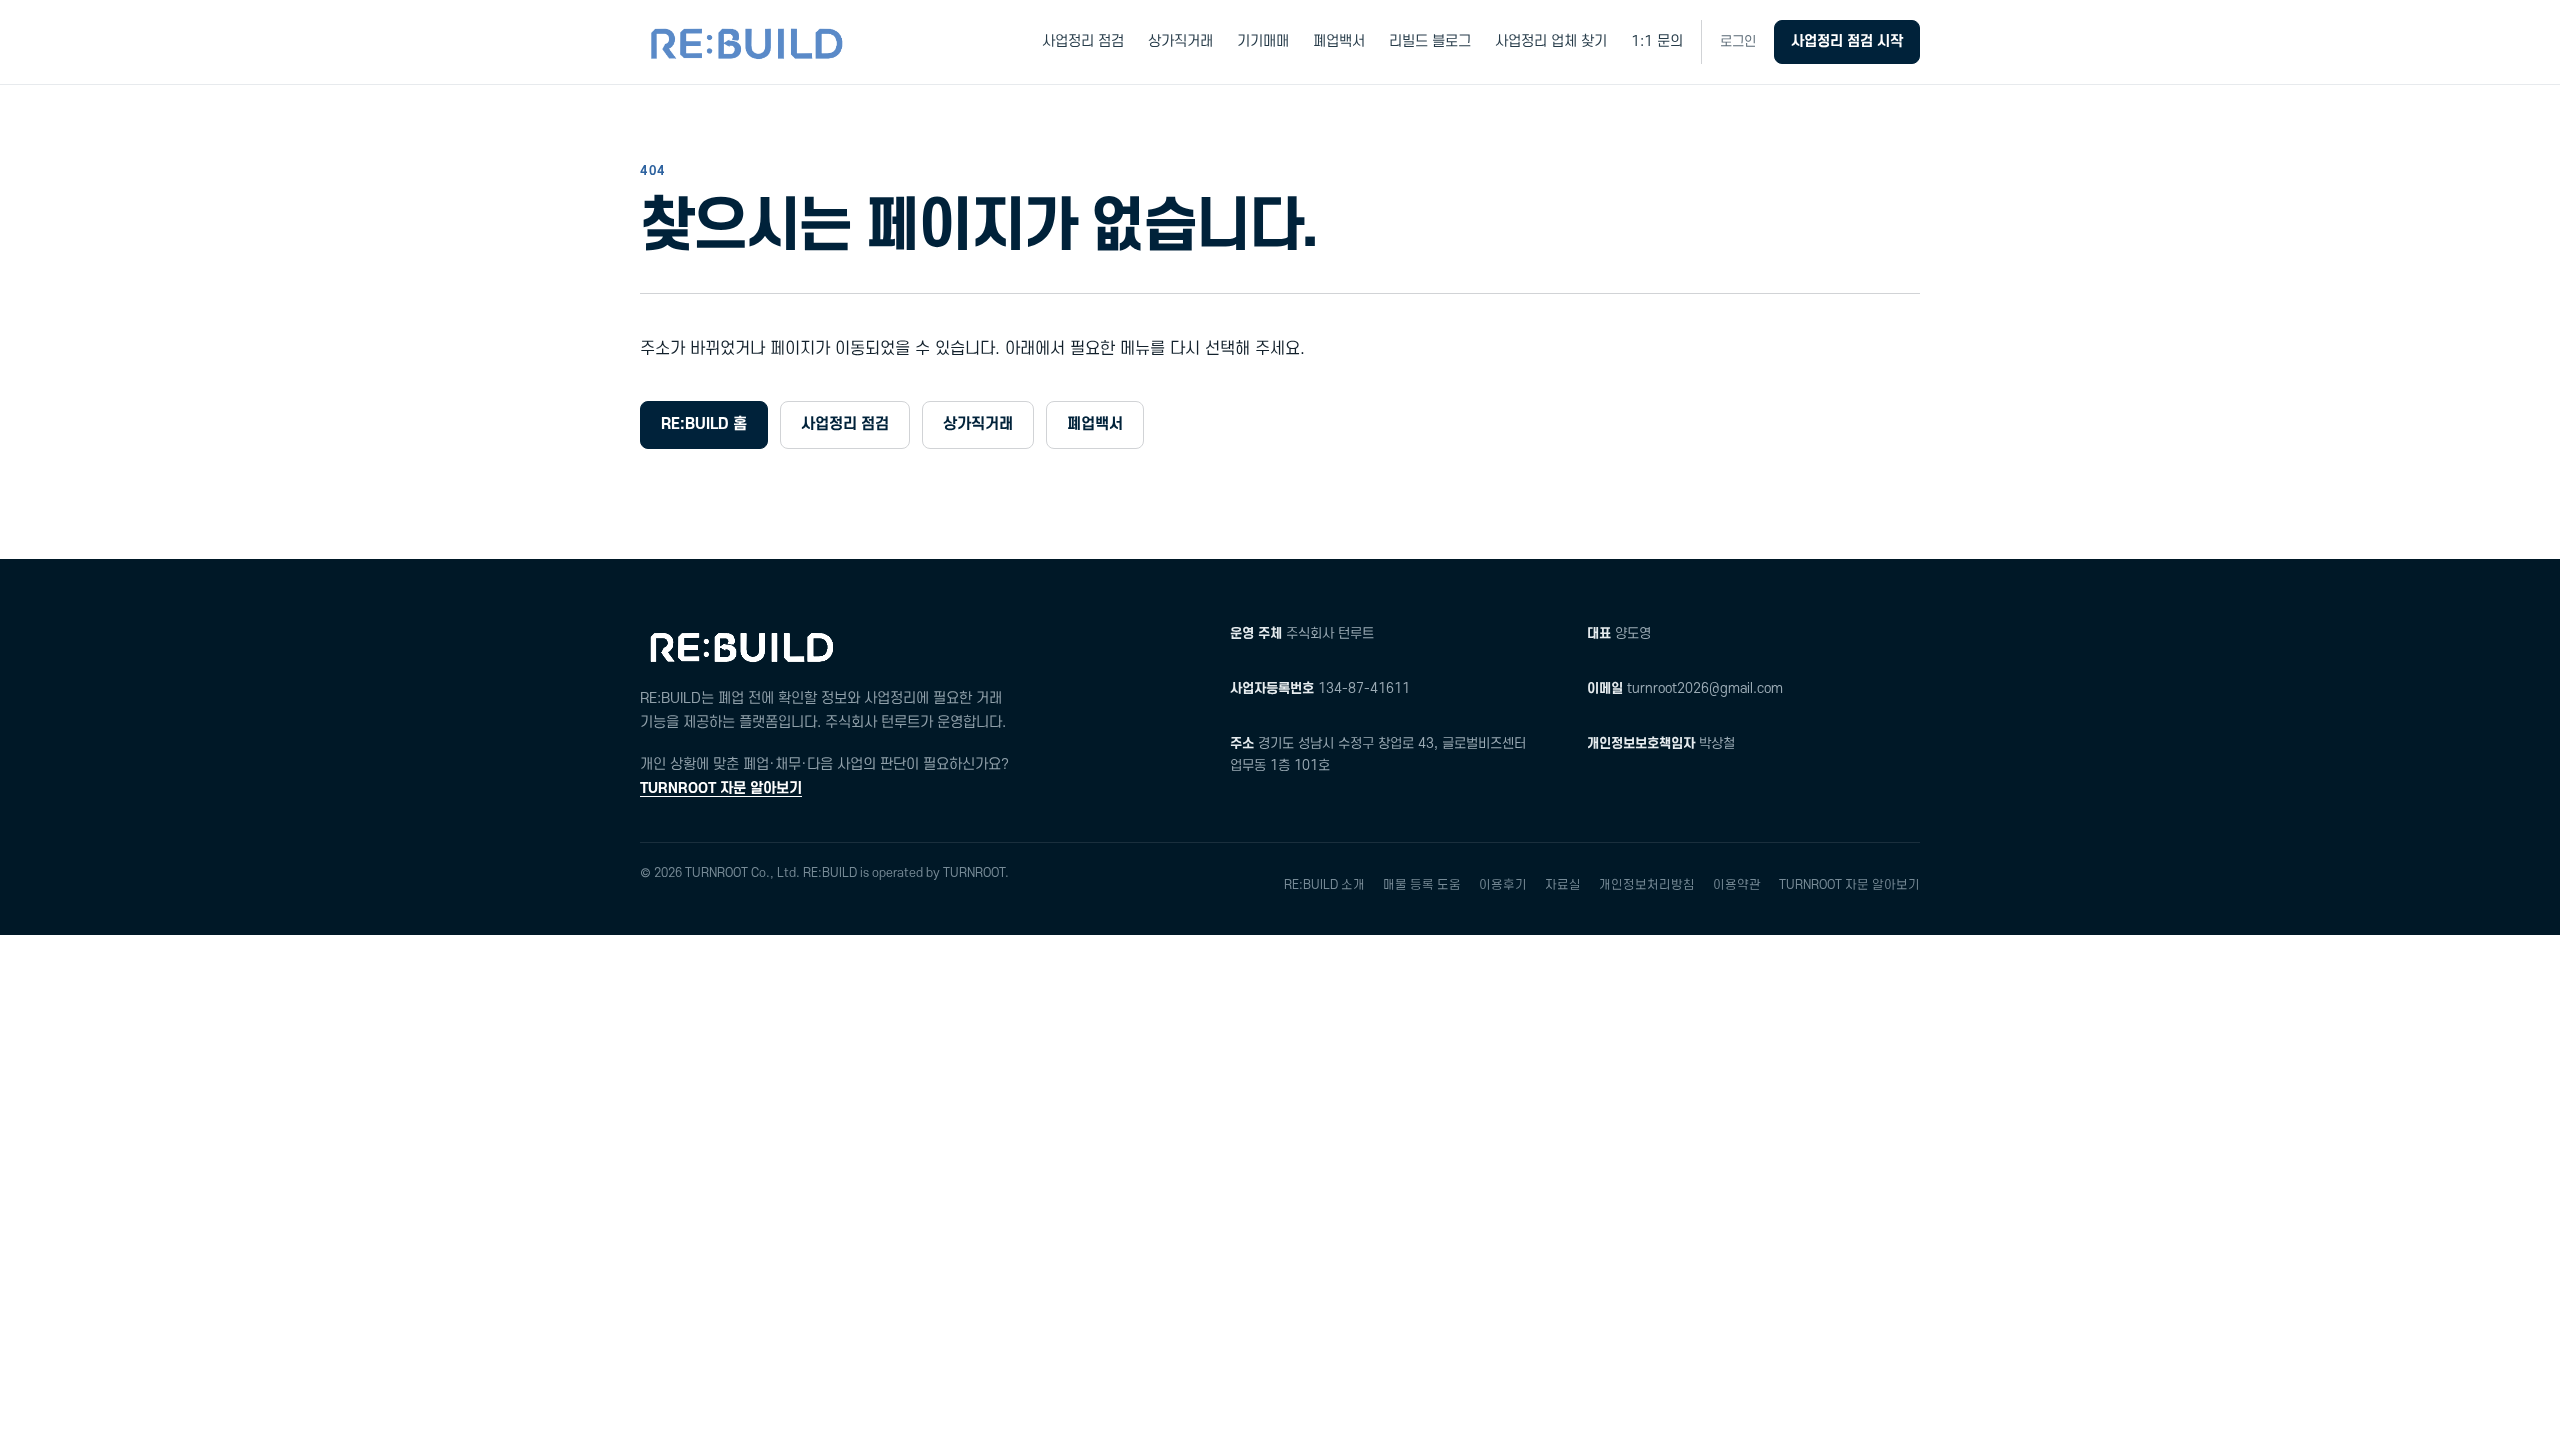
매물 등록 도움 (1422, 885)
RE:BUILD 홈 (704, 424)
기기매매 (1263, 41)
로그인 (1738, 41)
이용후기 (1503, 885)
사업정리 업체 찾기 (1551, 41)
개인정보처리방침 (1647, 885)
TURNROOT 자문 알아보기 (721, 788)
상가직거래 (1180, 41)
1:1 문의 (1657, 41)
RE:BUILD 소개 (1324, 885)
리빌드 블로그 (1430, 41)
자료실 (1563, 885)
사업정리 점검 (1083, 41)
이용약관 (1737, 885)
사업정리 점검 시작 (1847, 41)
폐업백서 (1339, 41)
